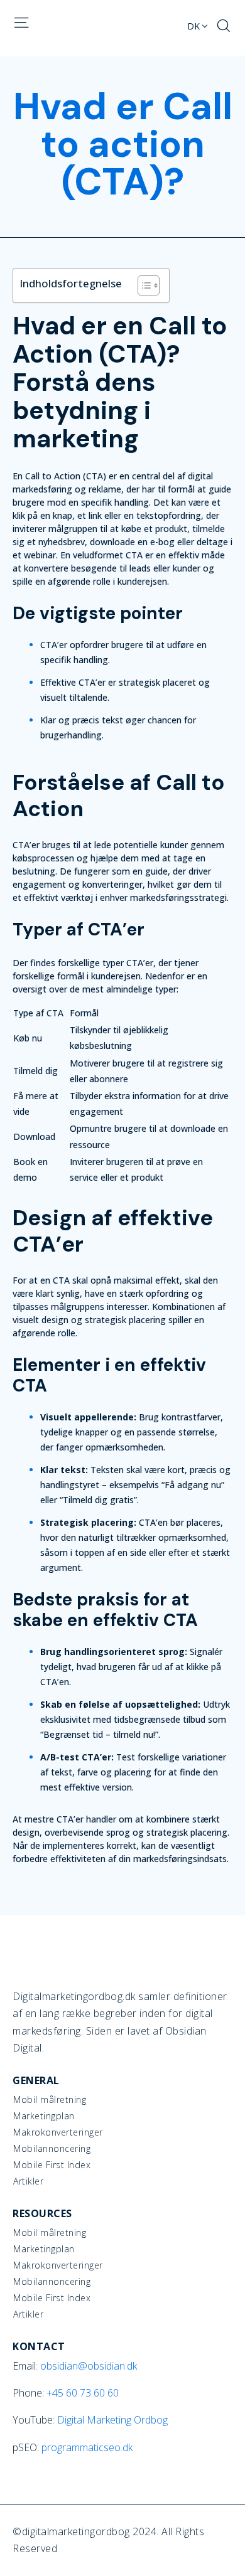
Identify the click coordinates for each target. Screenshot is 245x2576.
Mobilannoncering (52, 2149)
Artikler (28, 2181)
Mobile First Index (52, 2165)
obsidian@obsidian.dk (89, 2366)
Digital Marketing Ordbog (112, 2420)
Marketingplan (44, 2116)
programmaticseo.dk (87, 2447)
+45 (83, 2393)
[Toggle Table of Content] (142, 285)
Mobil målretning (50, 2100)
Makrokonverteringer (58, 2132)
